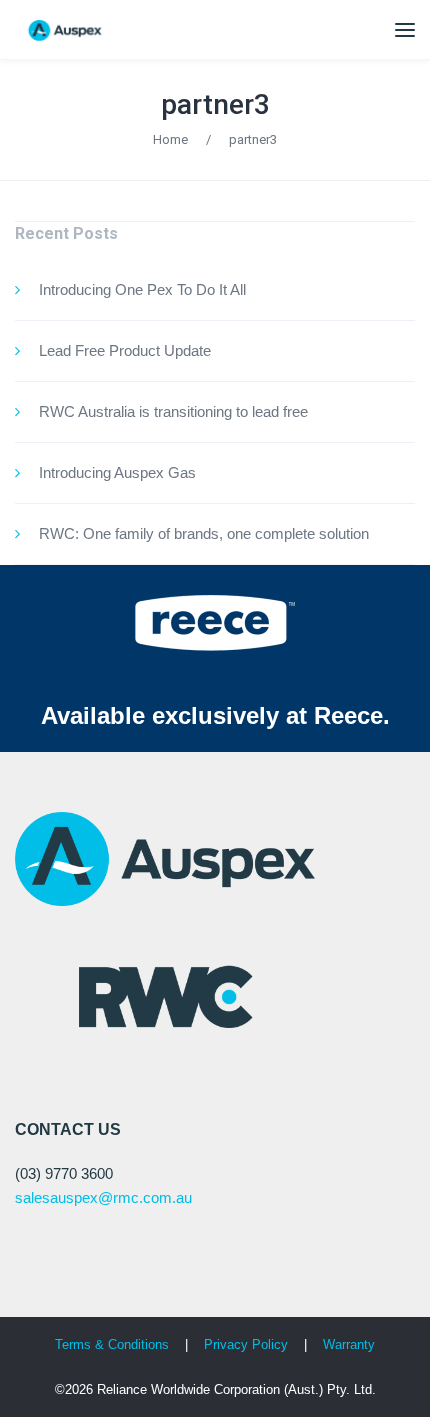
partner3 (215, 104)
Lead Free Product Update (125, 350)
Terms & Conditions (112, 1344)
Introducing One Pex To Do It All (142, 289)
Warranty (349, 1344)
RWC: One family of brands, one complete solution (204, 533)
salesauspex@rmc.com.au (103, 1197)
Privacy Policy (248, 1344)
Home (170, 139)
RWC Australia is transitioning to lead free (173, 411)
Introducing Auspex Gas (117, 472)
